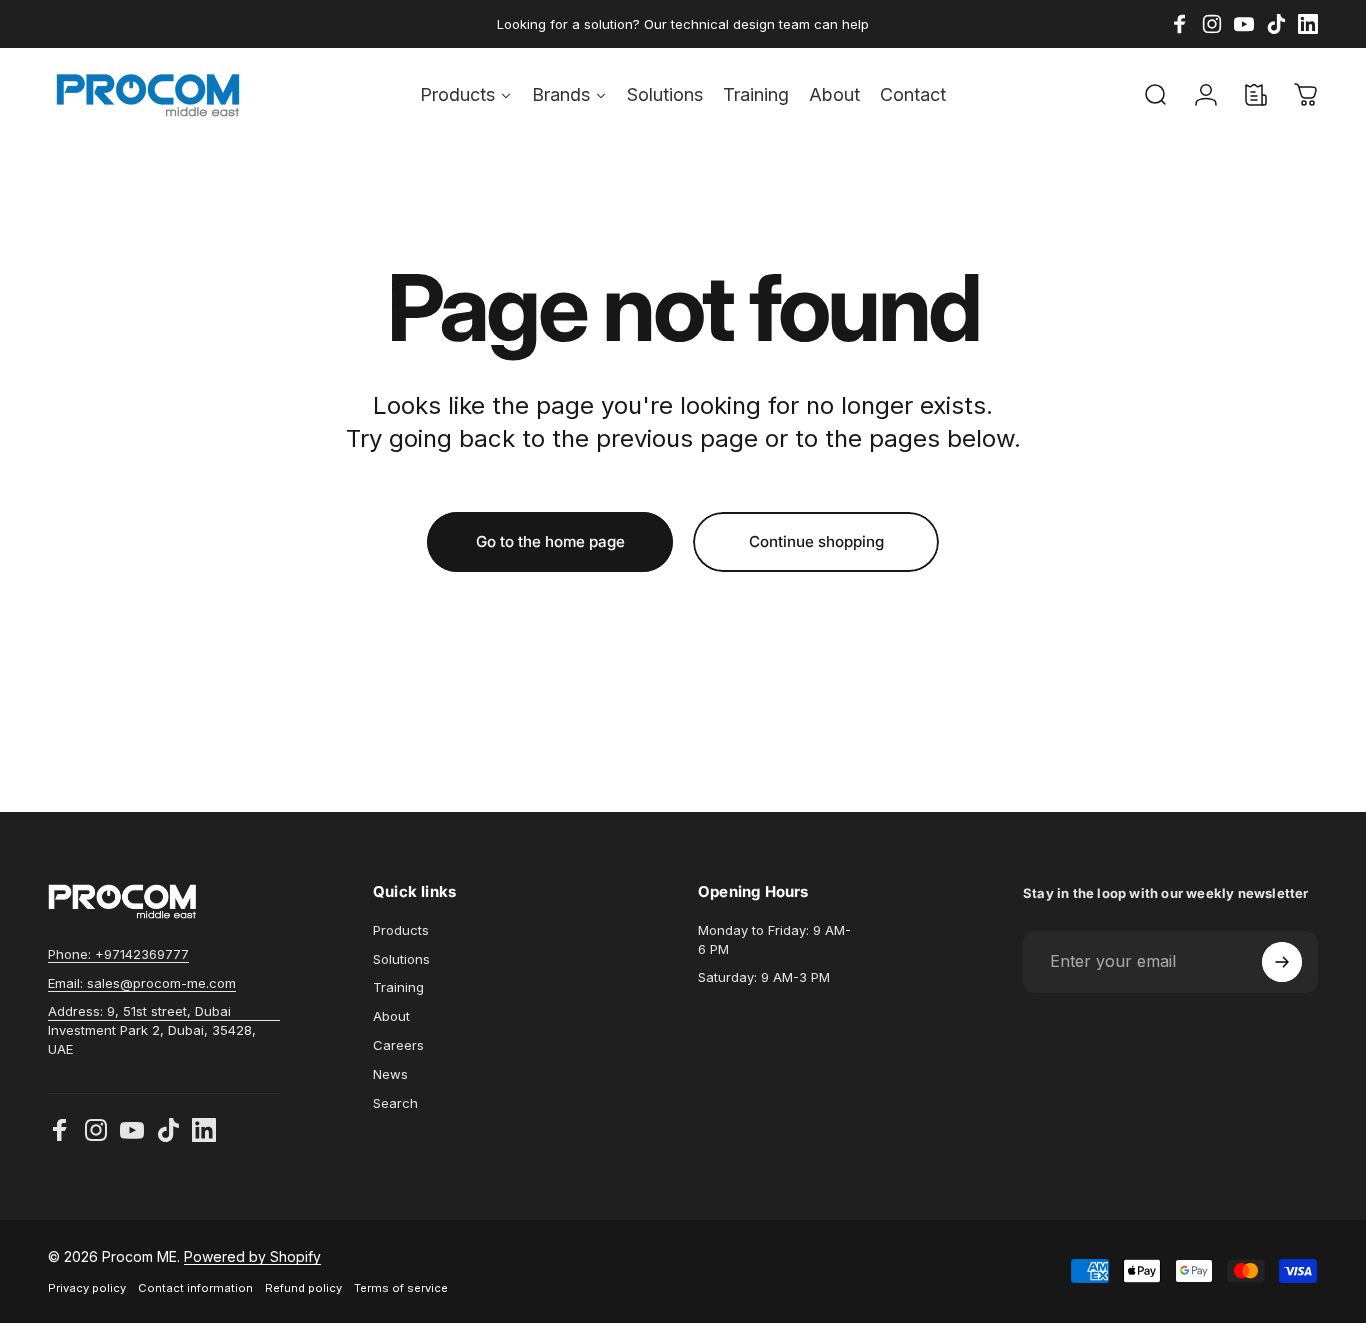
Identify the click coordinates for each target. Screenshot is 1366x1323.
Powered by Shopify (252, 1256)
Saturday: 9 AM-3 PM (764, 977)
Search (395, 1103)
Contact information (195, 1288)
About (391, 1016)
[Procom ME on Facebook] (60, 1130)
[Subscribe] (1282, 962)
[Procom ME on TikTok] (168, 1130)
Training (398, 987)
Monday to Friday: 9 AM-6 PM (774, 939)
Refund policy (303, 1288)
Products (401, 930)
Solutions (401, 959)
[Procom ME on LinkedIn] (204, 1130)
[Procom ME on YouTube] (132, 1130)
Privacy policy (87, 1288)
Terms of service (401, 1288)
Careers (398, 1045)
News (390, 1074)
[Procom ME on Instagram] (96, 1130)
